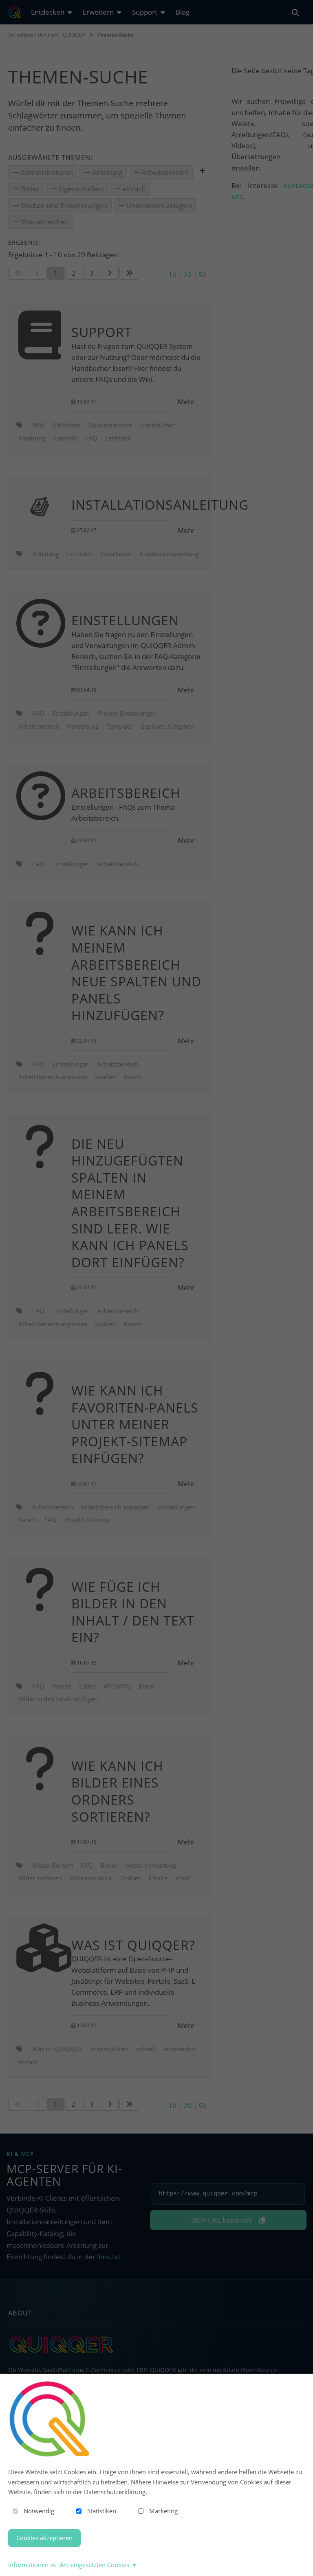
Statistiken (102, 2511)
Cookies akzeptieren (44, 2538)
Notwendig (39, 2511)
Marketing (163, 2511)
